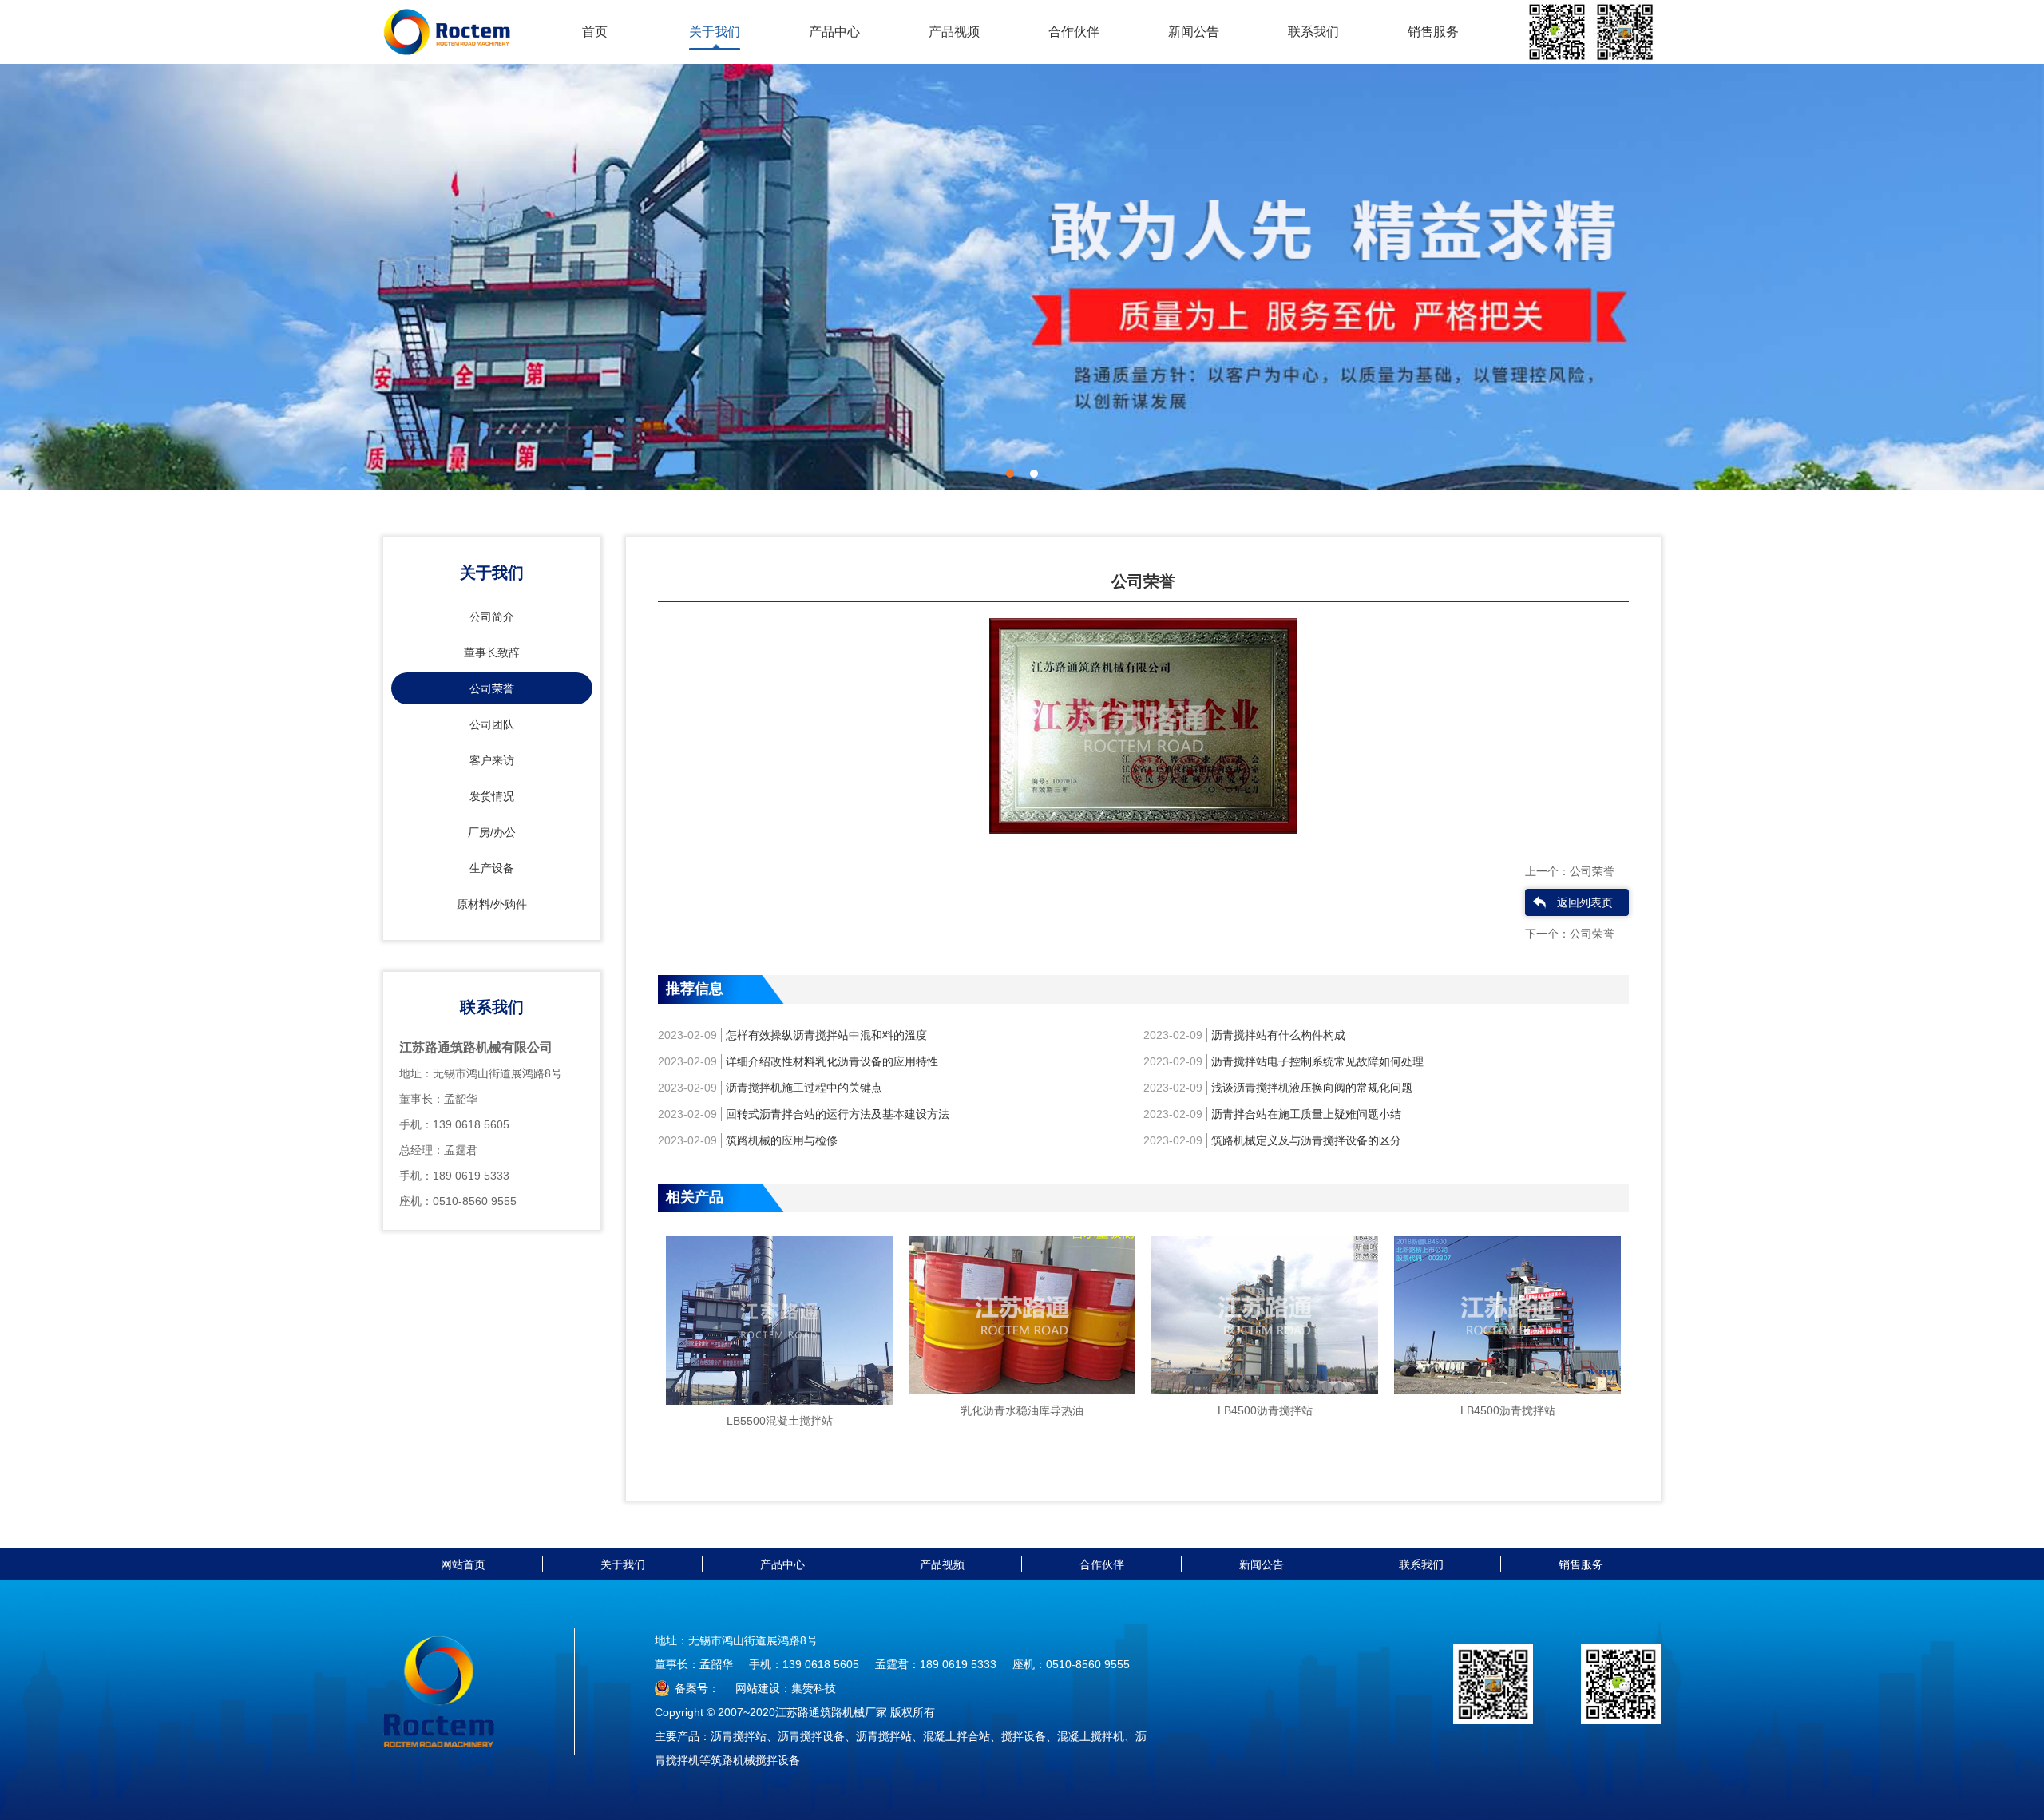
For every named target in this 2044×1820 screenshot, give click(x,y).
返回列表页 (1585, 902)
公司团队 (492, 724)
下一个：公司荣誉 (1570, 934)
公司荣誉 (492, 688)
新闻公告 (1194, 32)
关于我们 (715, 32)
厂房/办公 (492, 832)
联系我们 (1313, 32)
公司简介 (492, 617)
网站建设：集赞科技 (786, 1688)
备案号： (697, 1688)
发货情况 (492, 796)
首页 (595, 32)
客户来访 (492, 760)
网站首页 (463, 1564)
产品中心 (834, 32)
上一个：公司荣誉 (1570, 871)
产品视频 (954, 32)
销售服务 (1433, 32)
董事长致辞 (492, 652)
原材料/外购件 (492, 904)
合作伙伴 (1074, 32)
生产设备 (492, 868)
